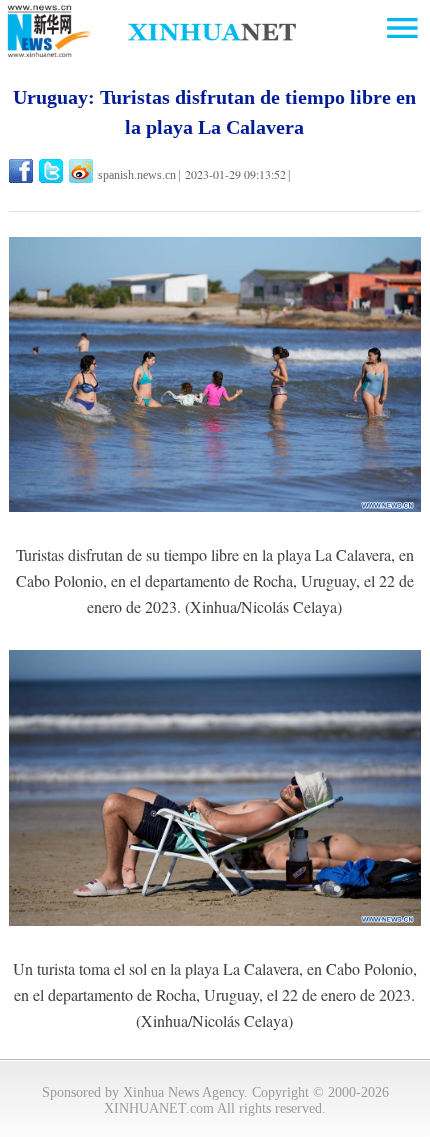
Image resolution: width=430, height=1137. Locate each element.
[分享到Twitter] (52, 171)
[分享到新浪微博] (82, 171)
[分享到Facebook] (22, 171)
